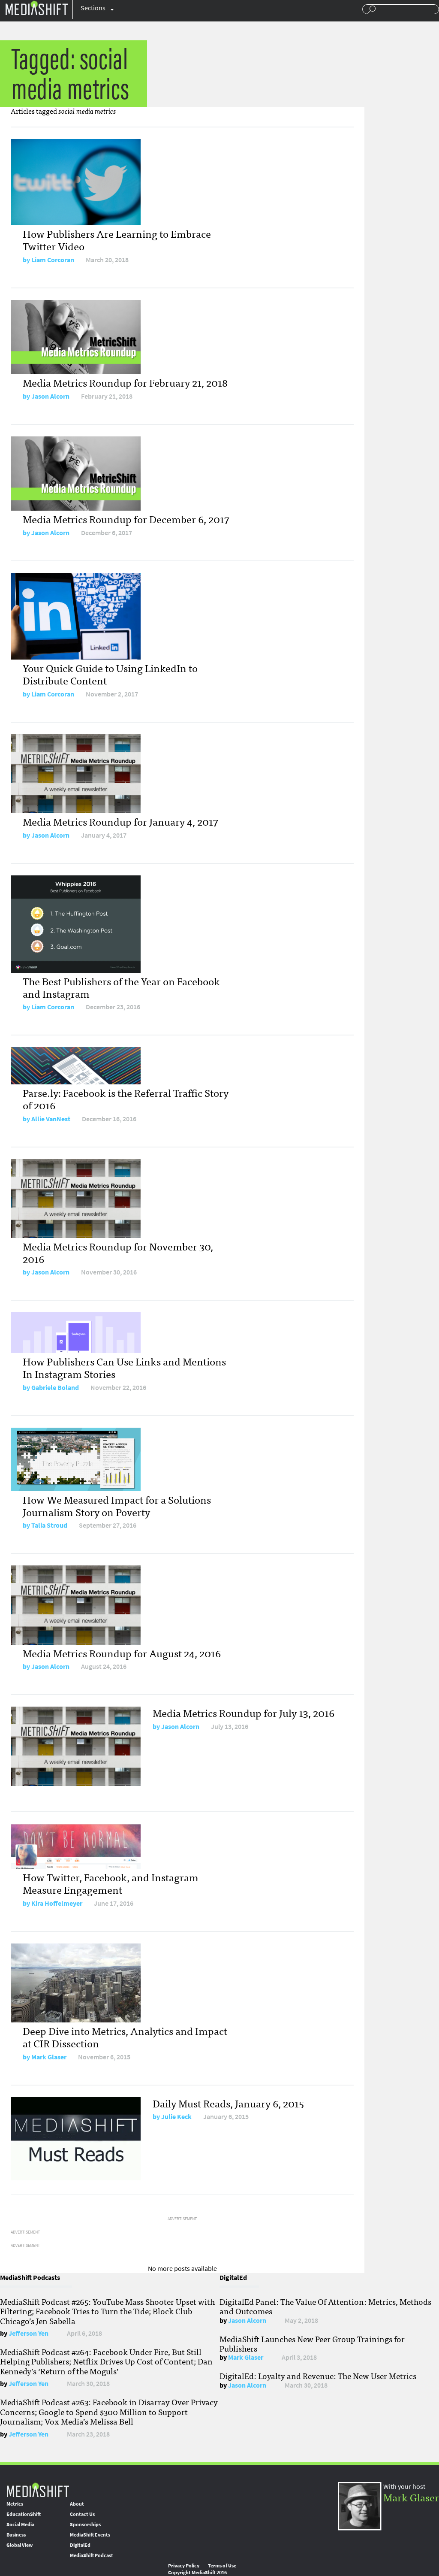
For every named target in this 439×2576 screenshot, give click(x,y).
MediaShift (38, 2490)
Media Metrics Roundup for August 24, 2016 (122, 1653)
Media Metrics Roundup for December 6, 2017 (126, 519)
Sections (93, 8)
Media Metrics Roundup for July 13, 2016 (244, 1712)
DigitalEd (80, 2545)
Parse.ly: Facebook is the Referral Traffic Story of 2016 (126, 1099)
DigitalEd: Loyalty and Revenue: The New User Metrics (318, 2376)
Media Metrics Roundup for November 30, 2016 (118, 1252)
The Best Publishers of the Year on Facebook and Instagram (121, 987)
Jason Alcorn (50, 396)
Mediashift (36, 8)
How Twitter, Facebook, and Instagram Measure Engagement (111, 1883)
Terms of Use (222, 2566)
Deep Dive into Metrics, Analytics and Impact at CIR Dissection (125, 2037)
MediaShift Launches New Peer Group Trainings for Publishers (312, 2343)
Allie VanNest (51, 1119)
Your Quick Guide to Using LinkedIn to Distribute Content (110, 674)
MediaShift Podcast (92, 2555)
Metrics (15, 2504)
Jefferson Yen (29, 2333)
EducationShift (24, 2514)
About (77, 2504)
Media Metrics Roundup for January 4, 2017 (120, 821)
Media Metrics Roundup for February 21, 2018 (125, 382)
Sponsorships (85, 2525)
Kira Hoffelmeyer (57, 1903)
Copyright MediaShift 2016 (197, 2573)
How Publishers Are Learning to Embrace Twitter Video (117, 239)
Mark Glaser (49, 2057)
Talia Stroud (49, 1525)
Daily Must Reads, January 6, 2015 (228, 2103)
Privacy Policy (184, 2566)
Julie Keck (176, 2117)
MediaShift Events (90, 2535)
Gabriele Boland (55, 1388)
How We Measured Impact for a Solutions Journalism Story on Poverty (117, 1505)
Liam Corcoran (53, 260)
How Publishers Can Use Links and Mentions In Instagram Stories (124, 1367)
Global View (20, 2545)
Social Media (20, 2525)
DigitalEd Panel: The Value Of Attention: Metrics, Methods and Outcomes (325, 2306)
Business (16, 2535)
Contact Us (82, 2514)
